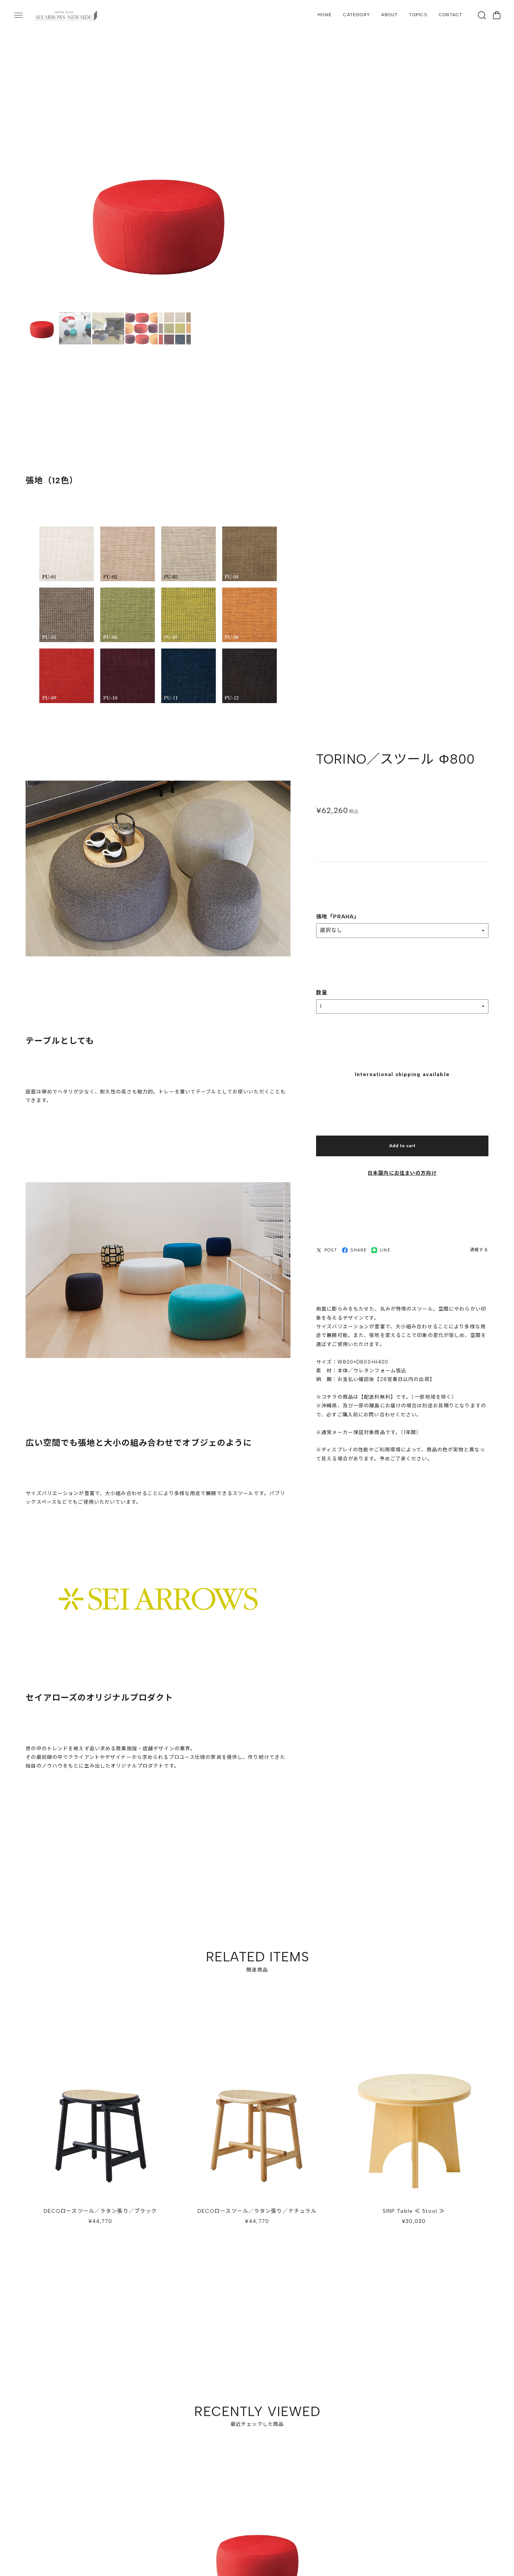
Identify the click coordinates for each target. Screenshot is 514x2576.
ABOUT (390, 15)
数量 (322, 994)
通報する (479, 1251)
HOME (325, 15)
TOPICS (418, 15)
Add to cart (402, 1147)
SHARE (359, 1251)
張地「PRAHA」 (338, 918)
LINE (385, 1251)
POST (331, 1251)
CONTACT (451, 15)
